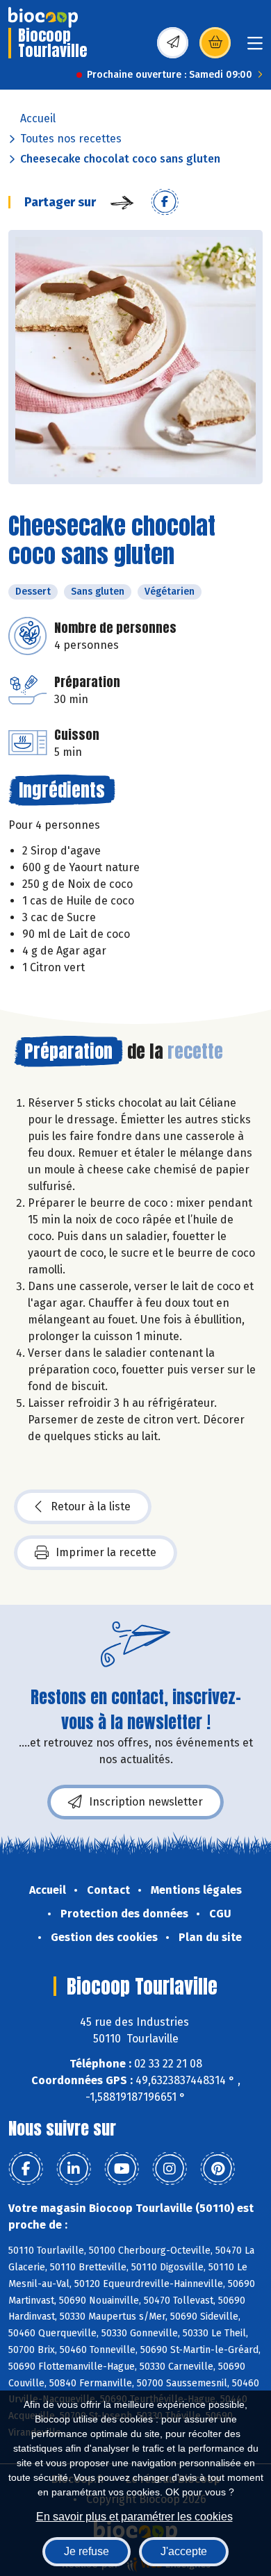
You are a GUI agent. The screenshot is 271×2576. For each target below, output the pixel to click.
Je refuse (87, 2551)
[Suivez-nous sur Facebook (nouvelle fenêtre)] (26, 2169)
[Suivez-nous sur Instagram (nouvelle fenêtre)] (170, 2169)
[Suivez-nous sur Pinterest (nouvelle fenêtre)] (217, 2169)
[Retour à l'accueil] (43, 17)
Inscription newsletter (146, 1802)
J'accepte (184, 2551)
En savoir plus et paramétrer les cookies (134, 2517)
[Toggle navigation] (255, 48)
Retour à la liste (91, 1506)
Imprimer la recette (106, 1552)
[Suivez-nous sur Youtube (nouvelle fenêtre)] (122, 2169)
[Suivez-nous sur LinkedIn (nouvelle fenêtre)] (74, 2169)
